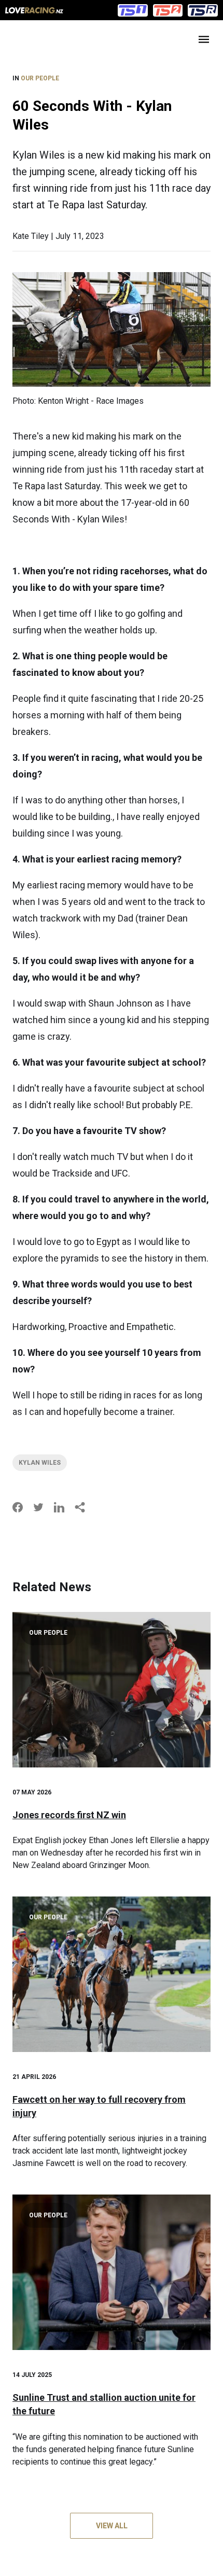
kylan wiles (40, 1463)
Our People (40, 78)
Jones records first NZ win (69, 1815)
